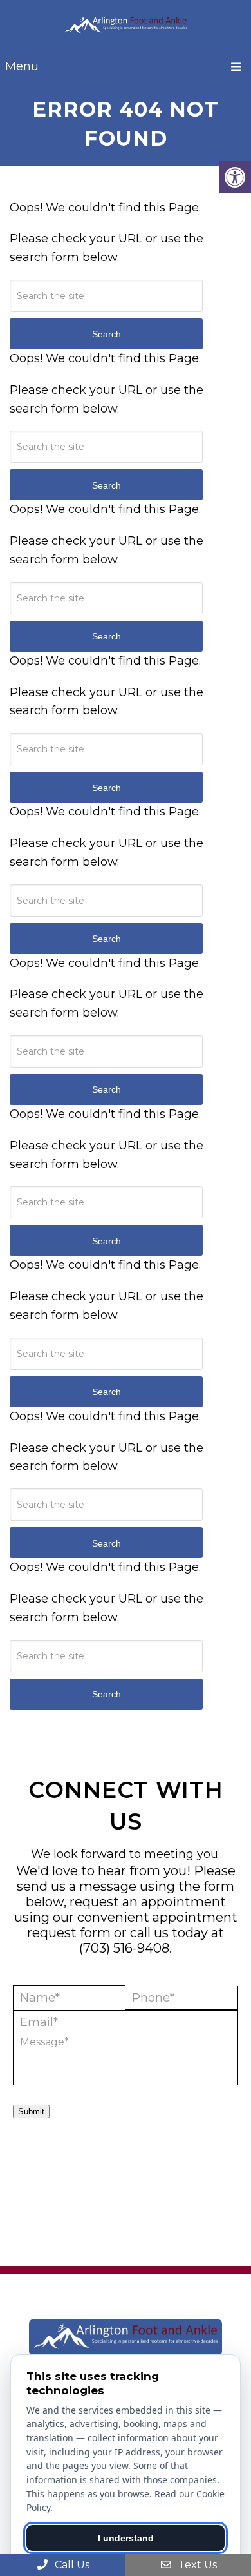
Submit (31, 2112)
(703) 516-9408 (124, 1948)
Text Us (196, 2565)
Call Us (71, 2565)
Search (107, 334)
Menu (22, 66)
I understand (126, 2538)
